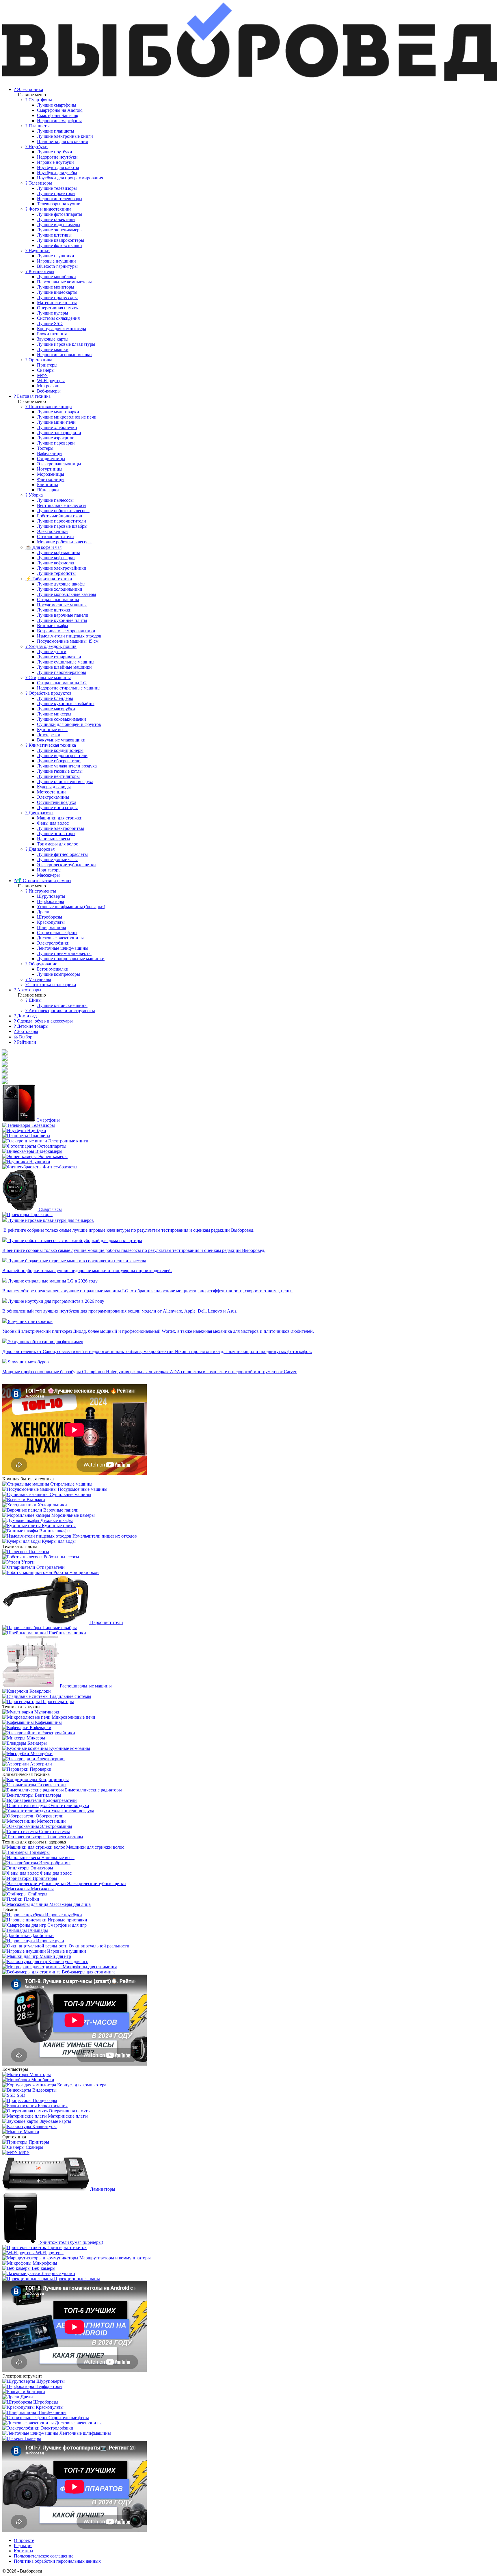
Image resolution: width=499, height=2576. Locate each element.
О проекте (24, 2540)
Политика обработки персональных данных (57, 2561)
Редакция (23, 2546)
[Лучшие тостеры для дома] (5, 1076)
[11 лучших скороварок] (5, 1058)
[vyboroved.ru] (249, 80)
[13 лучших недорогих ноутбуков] (5, 1070)
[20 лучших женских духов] (5, 1064)
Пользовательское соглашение (44, 2556)
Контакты (24, 2551)
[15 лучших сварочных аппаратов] (5, 1081)
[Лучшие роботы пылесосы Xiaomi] (5, 1052)
